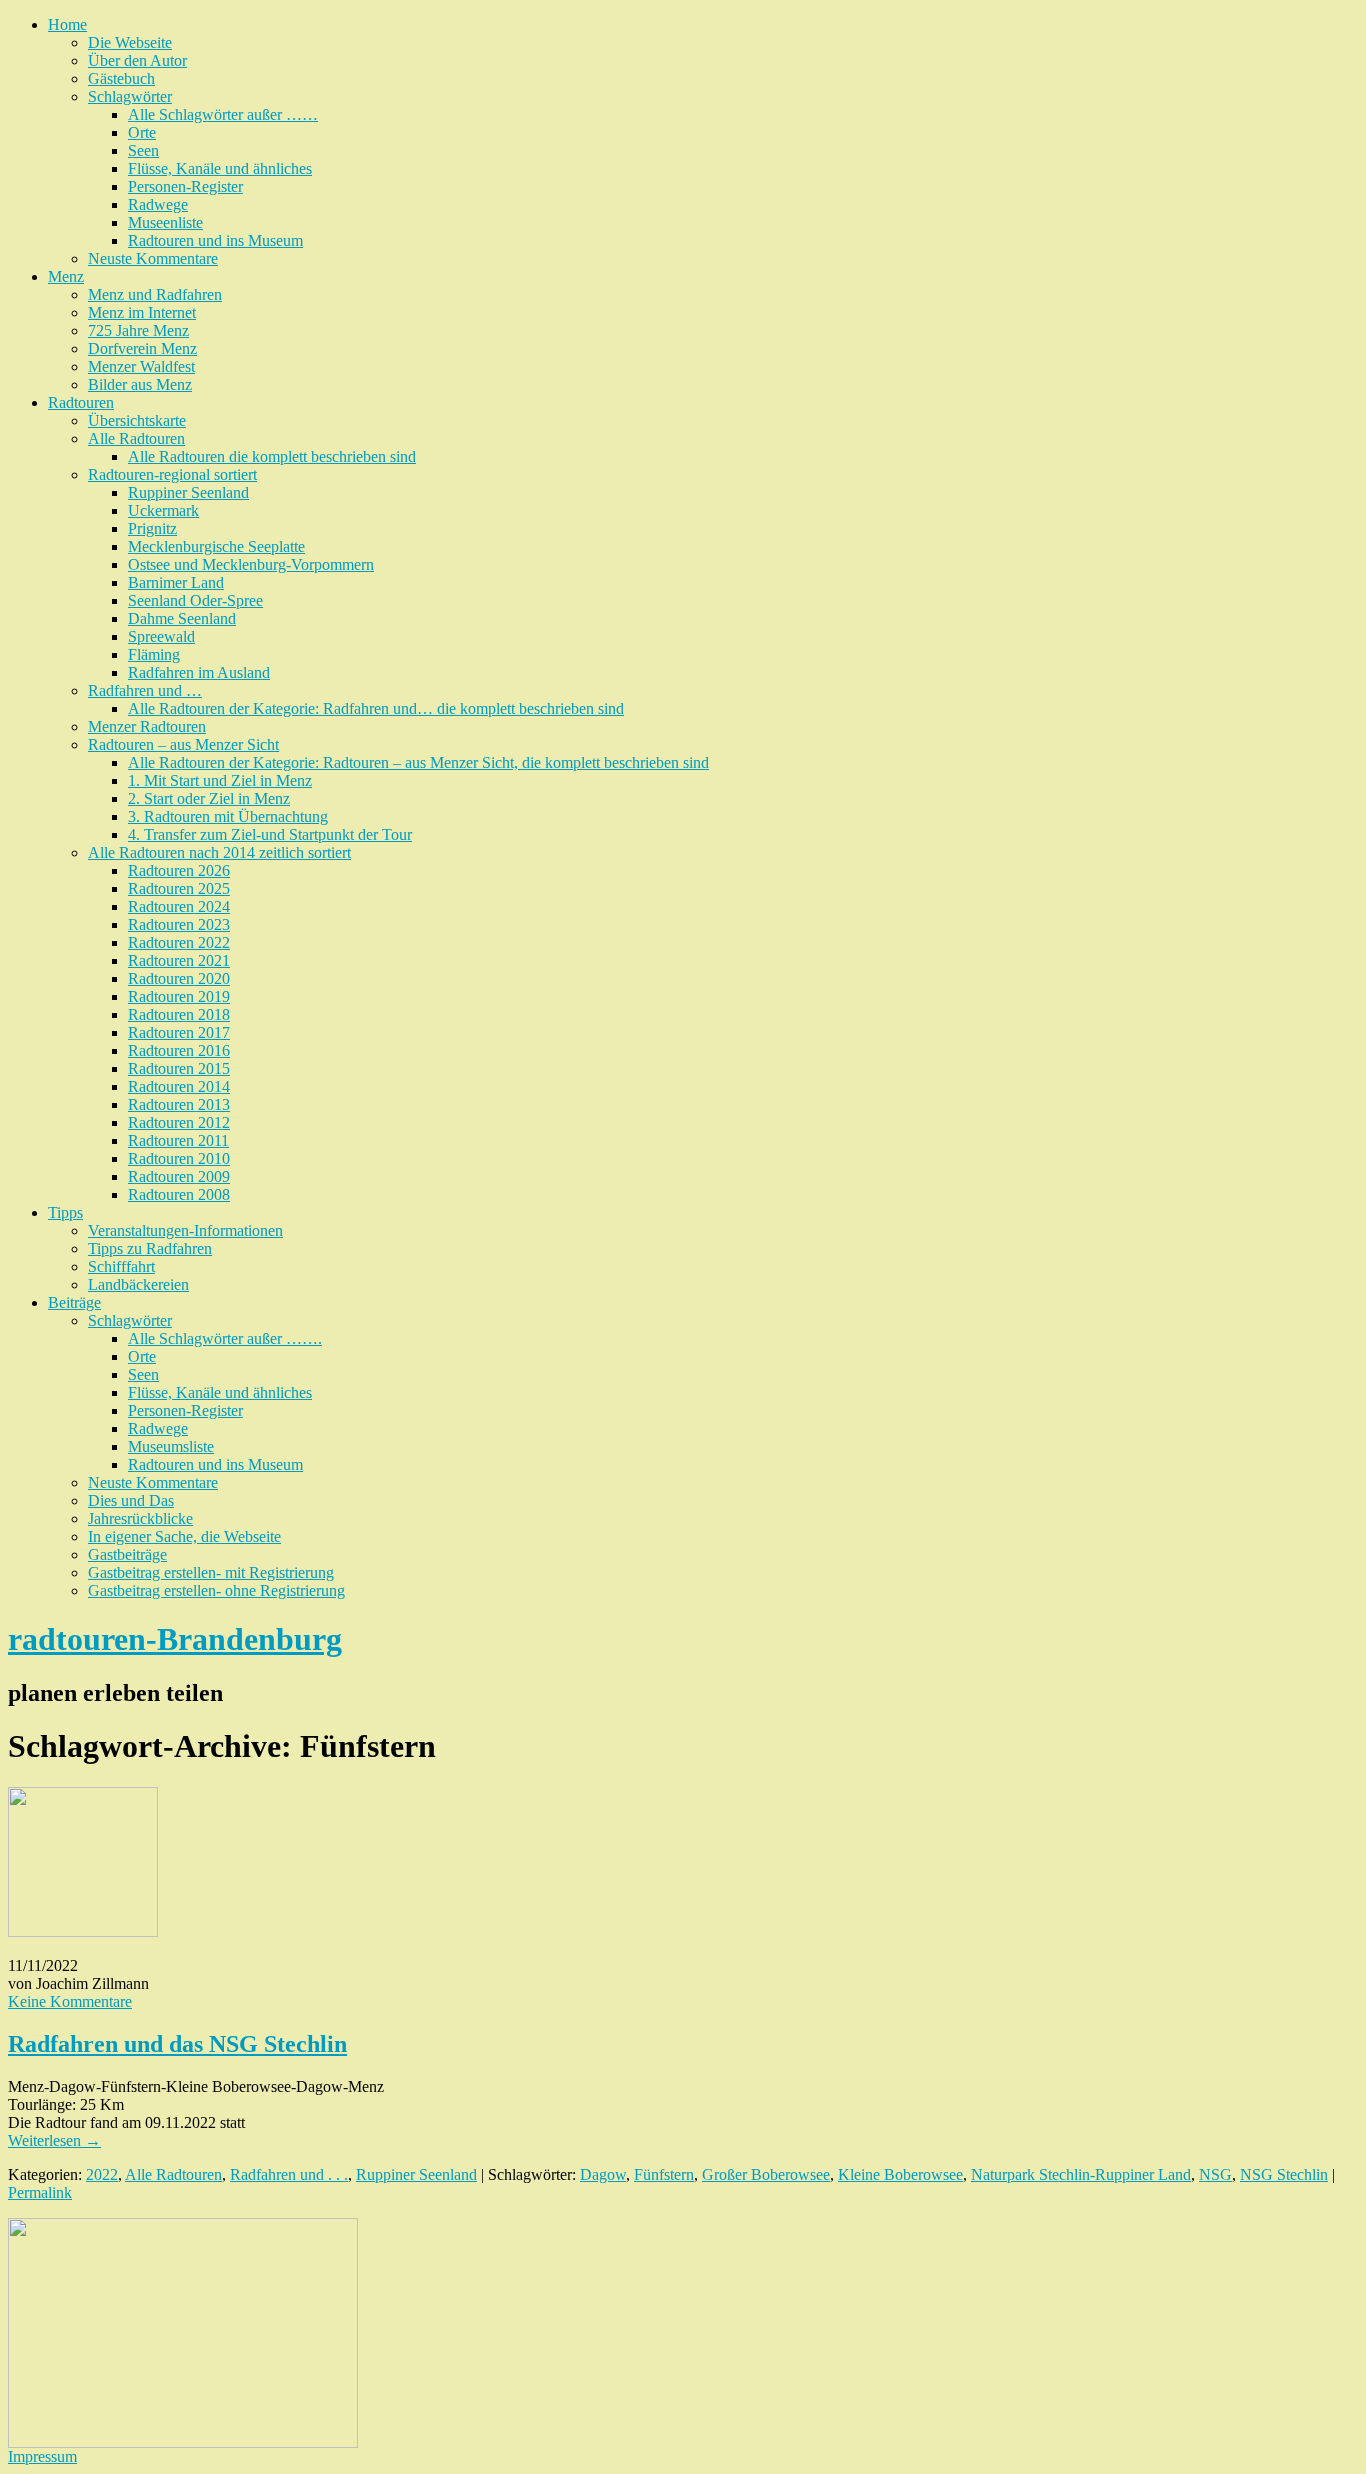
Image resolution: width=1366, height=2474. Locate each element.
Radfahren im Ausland (199, 672)
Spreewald (161, 636)
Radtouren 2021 (179, 960)
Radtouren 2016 (179, 1050)
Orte (142, 132)
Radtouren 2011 (178, 1140)
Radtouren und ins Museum (215, 240)
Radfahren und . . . (289, 2174)
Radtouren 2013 (179, 1104)
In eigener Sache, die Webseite (184, 1536)
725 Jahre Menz (138, 330)
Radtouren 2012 (179, 1122)
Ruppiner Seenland (188, 492)
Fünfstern (664, 2174)
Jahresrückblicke (140, 1518)
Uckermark (163, 510)
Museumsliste (171, 1446)
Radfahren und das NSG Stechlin (177, 2044)
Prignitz (152, 528)
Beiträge (74, 1302)
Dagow (603, 2174)
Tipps (65, 1212)
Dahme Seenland (182, 618)
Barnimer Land (176, 582)
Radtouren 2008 (179, 1194)
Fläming (154, 654)
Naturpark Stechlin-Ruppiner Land (1081, 2174)
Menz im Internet (142, 312)
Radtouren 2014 (179, 1086)
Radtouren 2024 (179, 906)
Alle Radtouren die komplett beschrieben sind (272, 456)
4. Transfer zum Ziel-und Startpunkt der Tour (270, 834)
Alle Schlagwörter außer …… (223, 114)
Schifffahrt (121, 1266)
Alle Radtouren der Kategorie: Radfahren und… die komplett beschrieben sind (376, 708)
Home (67, 24)
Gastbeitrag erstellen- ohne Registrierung (216, 1590)
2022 (102, 2174)
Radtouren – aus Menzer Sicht (183, 744)
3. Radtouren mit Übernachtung (228, 816)
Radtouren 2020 (179, 978)
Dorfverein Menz (142, 348)
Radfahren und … (145, 690)
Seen (143, 150)
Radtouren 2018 (179, 1014)
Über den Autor (137, 60)
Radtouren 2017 (179, 1032)
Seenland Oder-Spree (195, 600)
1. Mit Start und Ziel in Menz (220, 780)
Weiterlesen (54, 2140)
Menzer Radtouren (147, 726)
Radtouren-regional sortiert (172, 474)
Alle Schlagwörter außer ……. (225, 1338)
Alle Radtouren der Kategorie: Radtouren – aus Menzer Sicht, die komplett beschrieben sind (418, 762)
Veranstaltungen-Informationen (185, 1230)
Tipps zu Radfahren (150, 1248)
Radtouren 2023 (179, 924)
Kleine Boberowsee (900, 2174)
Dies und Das (131, 1500)
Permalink (40, 2192)
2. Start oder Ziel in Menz (209, 798)
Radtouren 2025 (179, 888)
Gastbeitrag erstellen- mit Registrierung (211, 1572)
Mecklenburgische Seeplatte (216, 546)
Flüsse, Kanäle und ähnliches (220, 168)
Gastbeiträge (127, 1554)
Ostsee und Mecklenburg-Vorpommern (251, 564)
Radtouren (81, 402)
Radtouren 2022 (179, 942)
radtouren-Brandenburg (175, 1639)
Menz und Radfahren (155, 294)
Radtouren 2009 (179, 1176)
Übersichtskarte (137, 420)
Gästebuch (121, 78)
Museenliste (165, 222)
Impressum (42, 2456)
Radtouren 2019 (179, 996)
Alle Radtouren (136, 438)
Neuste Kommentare (153, 258)
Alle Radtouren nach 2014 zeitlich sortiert (219, 852)
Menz (66, 276)
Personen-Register (185, 186)
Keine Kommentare (70, 2001)
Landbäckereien (138, 1284)
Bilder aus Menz (140, 384)
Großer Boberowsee (766, 2174)
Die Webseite (130, 42)
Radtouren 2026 (179, 870)
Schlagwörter (130, 96)
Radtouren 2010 (179, 1158)
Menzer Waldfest (141, 366)
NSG (1215, 2174)
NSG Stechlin (1284, 2174)
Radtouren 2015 (179, 1068)
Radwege (158, 204)
